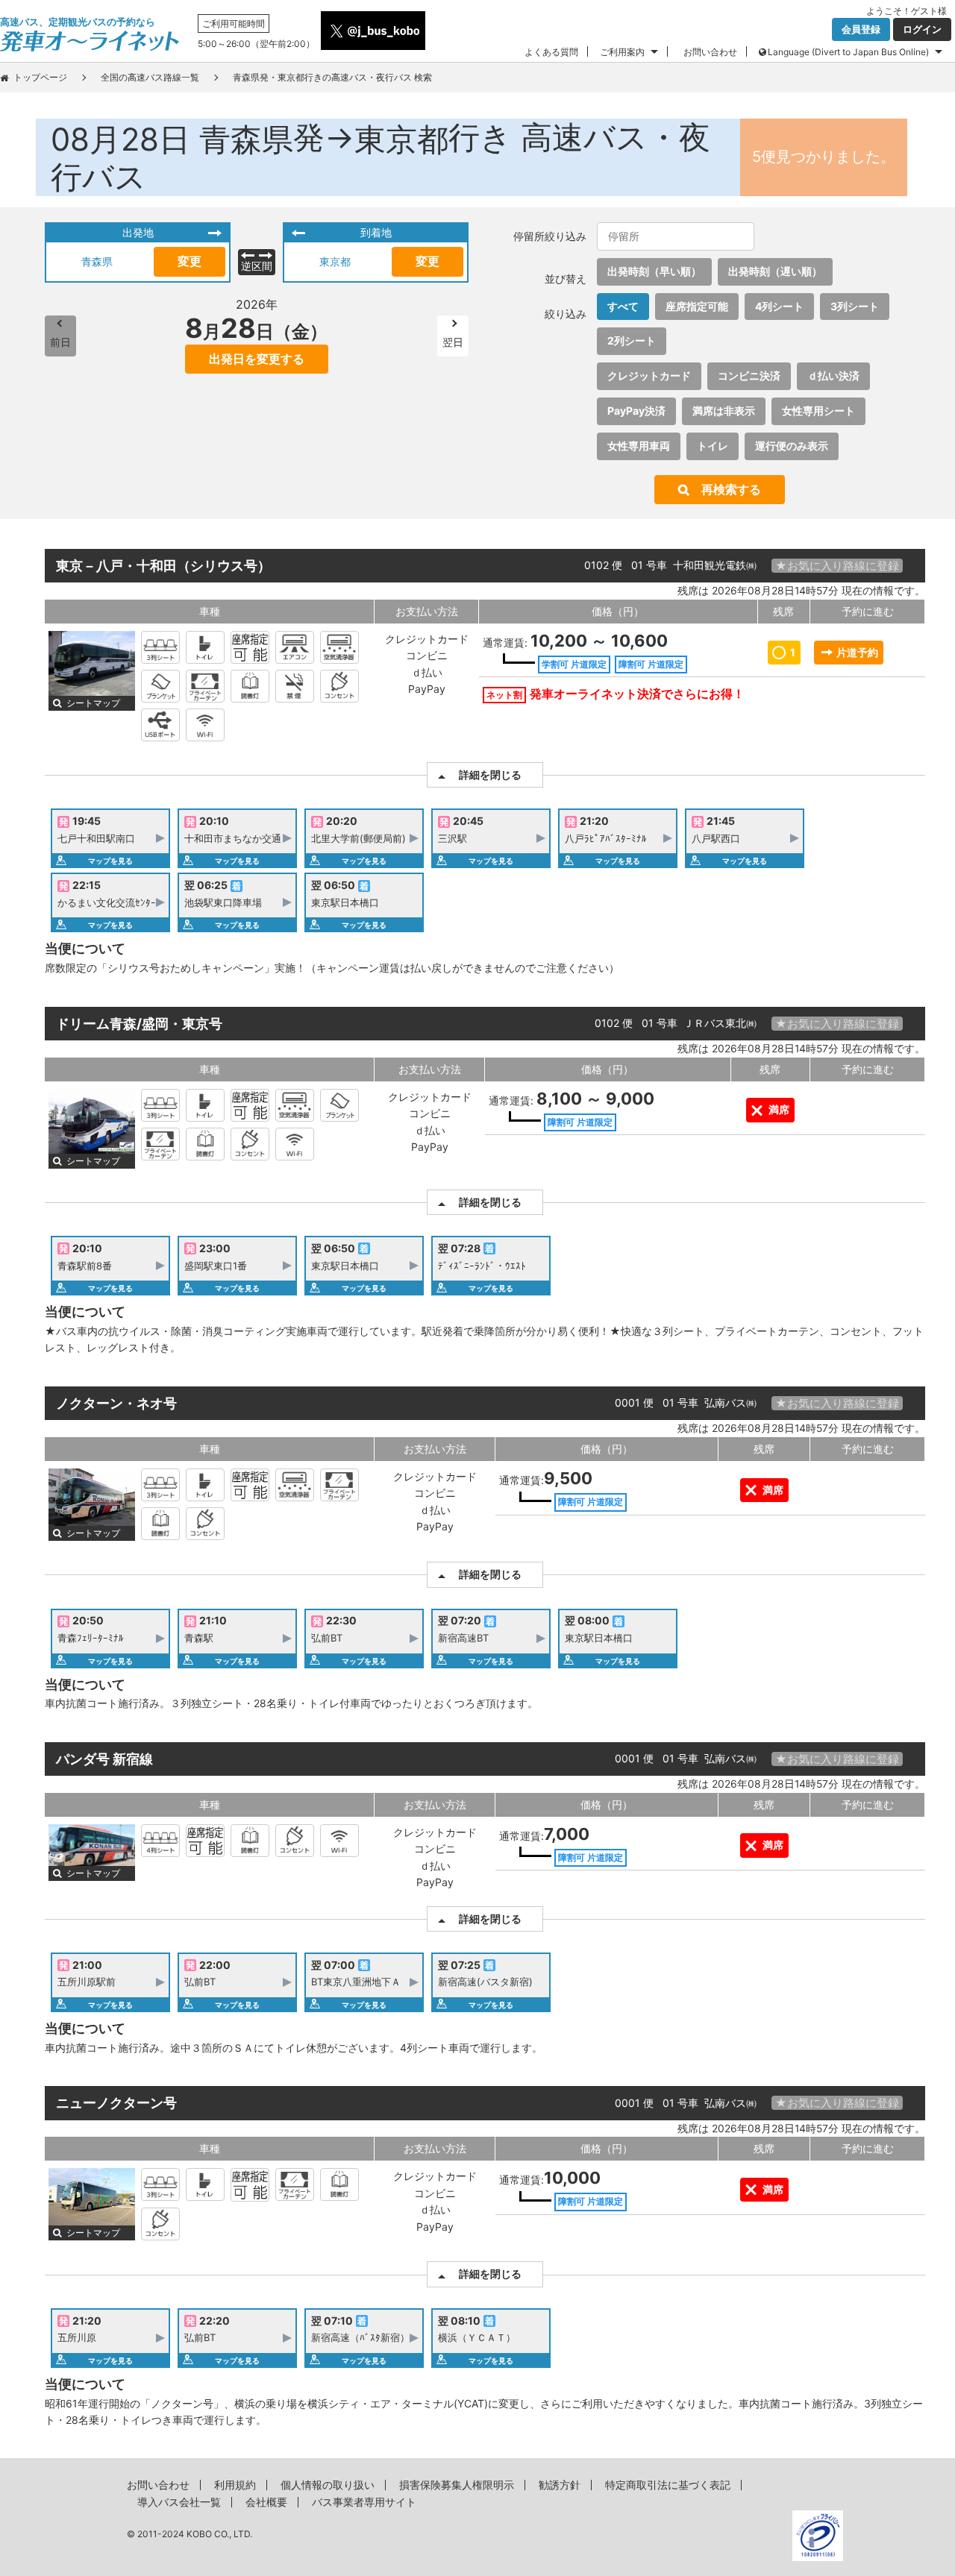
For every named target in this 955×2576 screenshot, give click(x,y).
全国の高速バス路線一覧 (150, 77)
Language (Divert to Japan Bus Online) (848, 52)
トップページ (40, 77)
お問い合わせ (710, 52)
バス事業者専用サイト (364, 2502)
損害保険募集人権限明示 (457, 2485)
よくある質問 (551, 52)
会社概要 (266, 2502)
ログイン (922, 29)
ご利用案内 (622, 52)
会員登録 (861, 29)
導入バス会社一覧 (179, 2502)
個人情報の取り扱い (328, 2485)
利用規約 (235, 2485)
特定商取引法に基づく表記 (668, 2485)
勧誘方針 (560, 2485)
